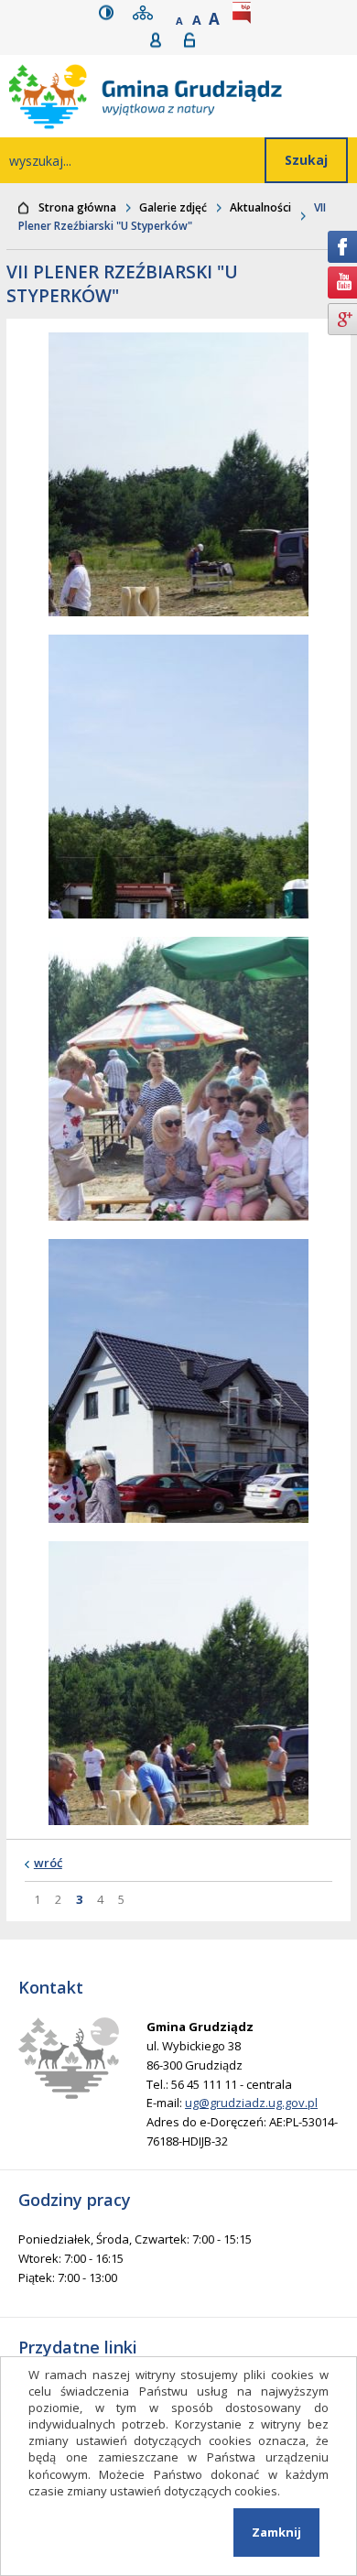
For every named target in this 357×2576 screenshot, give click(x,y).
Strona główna (77, 207)
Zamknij (276, 2532)
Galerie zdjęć (173, 207)
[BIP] (245, 12)
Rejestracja (162, 40)
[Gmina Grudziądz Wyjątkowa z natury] (183, 96)
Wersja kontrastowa (110, 12)
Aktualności (260, 207)
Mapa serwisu (146, 12)
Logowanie (195, 40)
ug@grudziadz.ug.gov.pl (251, 2103)
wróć (48, 1863)
